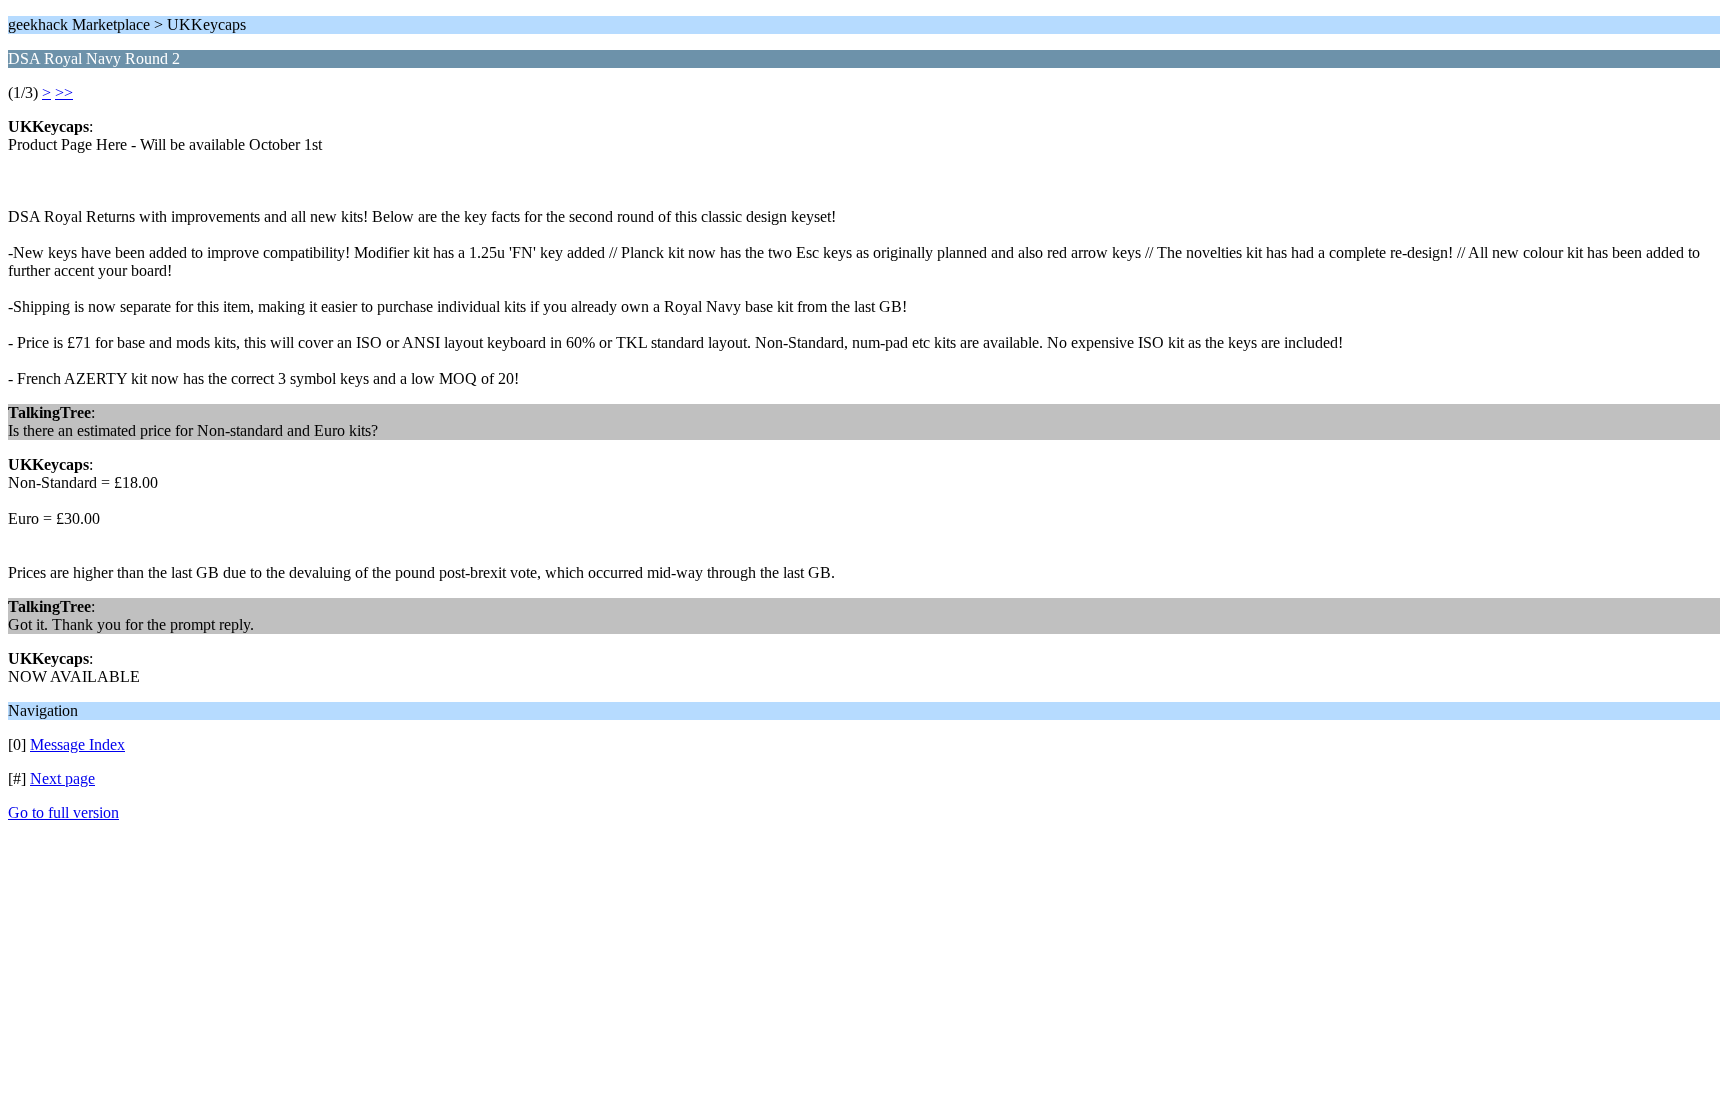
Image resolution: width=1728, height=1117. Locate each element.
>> (64, 92)
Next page (62, 778)
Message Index (77, 744)
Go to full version (63, 812)
